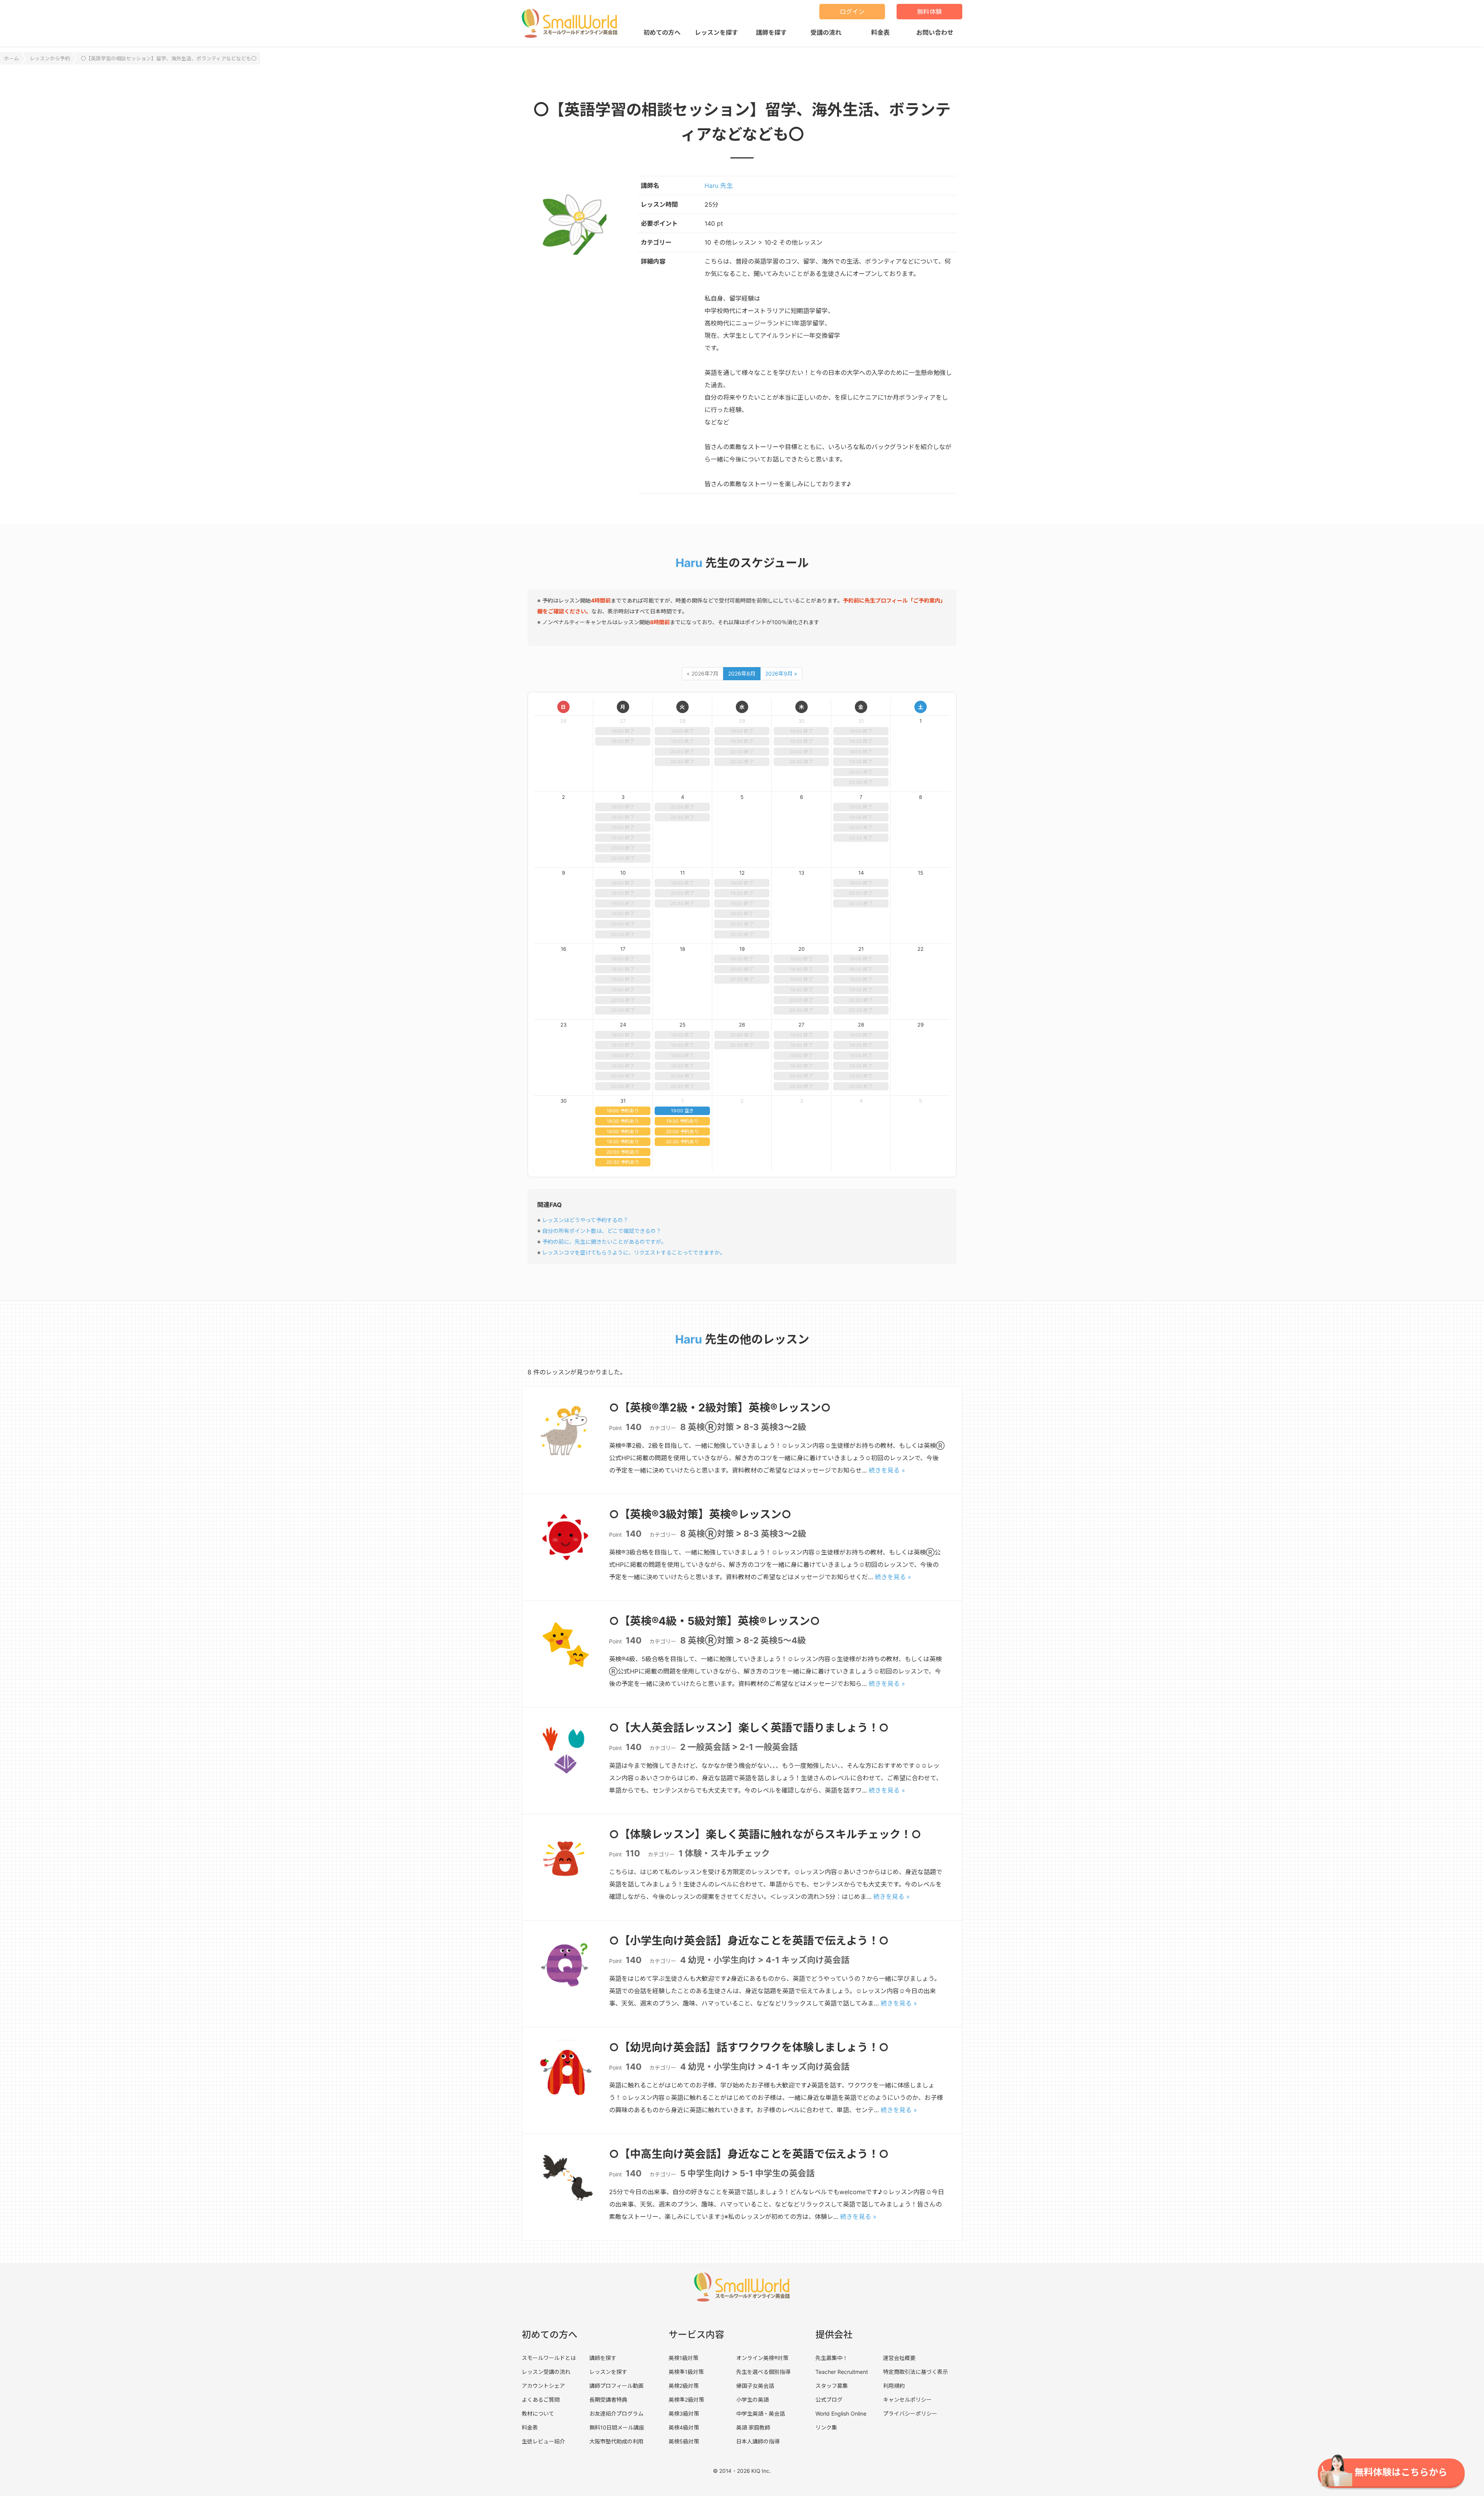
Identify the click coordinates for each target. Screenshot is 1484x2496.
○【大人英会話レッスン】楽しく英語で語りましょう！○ (749, 1728)
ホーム (11, 58)
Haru (689, 563)
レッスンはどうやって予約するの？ (585, 1220)
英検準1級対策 (686, 2372)
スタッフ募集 (832, 2386)
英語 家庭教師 (753, 2427)
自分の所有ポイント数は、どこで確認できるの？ (602, 1231)
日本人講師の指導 (758, 2441)
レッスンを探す (716, 32)
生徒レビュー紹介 (543, 2441)
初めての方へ (662, 32)
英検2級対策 (684, 2386)
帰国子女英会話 (755, 2386)
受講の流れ (826, 32)
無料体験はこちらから (1401, 2472)
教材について (538, 2413)
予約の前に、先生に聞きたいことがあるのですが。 (604, 1242)
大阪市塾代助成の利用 (616, 2441)
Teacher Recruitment (842, 2372)
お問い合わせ (935, 32)
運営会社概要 (899, 2358)
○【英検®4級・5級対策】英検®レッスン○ (715, 1621)
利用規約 (894, 2386)
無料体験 (929, 12)
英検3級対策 (684, 2413)
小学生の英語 (752, 2400)
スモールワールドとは (549, 2358)
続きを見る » (887, 1470)
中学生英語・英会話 (761, 2413)
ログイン (852, 12)
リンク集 (826, 2427)
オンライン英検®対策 (762, 2358)
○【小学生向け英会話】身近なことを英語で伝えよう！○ (749, 1941)
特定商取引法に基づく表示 (916, 2372)
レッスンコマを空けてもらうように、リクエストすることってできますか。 (634, 1252)
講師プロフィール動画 (616, 2386)
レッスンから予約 (50, 58)
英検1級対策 (683, 2358)
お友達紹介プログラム (616, 2413)
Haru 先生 (719, 186)
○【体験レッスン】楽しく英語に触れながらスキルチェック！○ (765, 1834)
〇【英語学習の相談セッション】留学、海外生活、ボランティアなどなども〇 (168, 58)
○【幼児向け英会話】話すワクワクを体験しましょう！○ (749, 2047)
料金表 (880, 32)
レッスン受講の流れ (546, 2372)
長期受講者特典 (608, 2400)
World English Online (841, 2413)
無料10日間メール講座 (617, 2427)
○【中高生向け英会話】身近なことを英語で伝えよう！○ (749, 2154)
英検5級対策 (684, 2441)
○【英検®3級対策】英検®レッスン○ (700, 1514)
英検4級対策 (684, 2427)
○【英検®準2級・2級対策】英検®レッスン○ (720, 1408)
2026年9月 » (781, 673)
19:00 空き (682, 1111)
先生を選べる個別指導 (763, 2372)
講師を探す (771, 32)
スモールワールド (573, 23)
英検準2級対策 (686, 2400)
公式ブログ (829, 2400)
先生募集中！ (832, 2358)
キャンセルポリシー (907, 2400)
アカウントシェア (543, 2386)
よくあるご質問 (541, 2400)
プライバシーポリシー (910, 2413)
